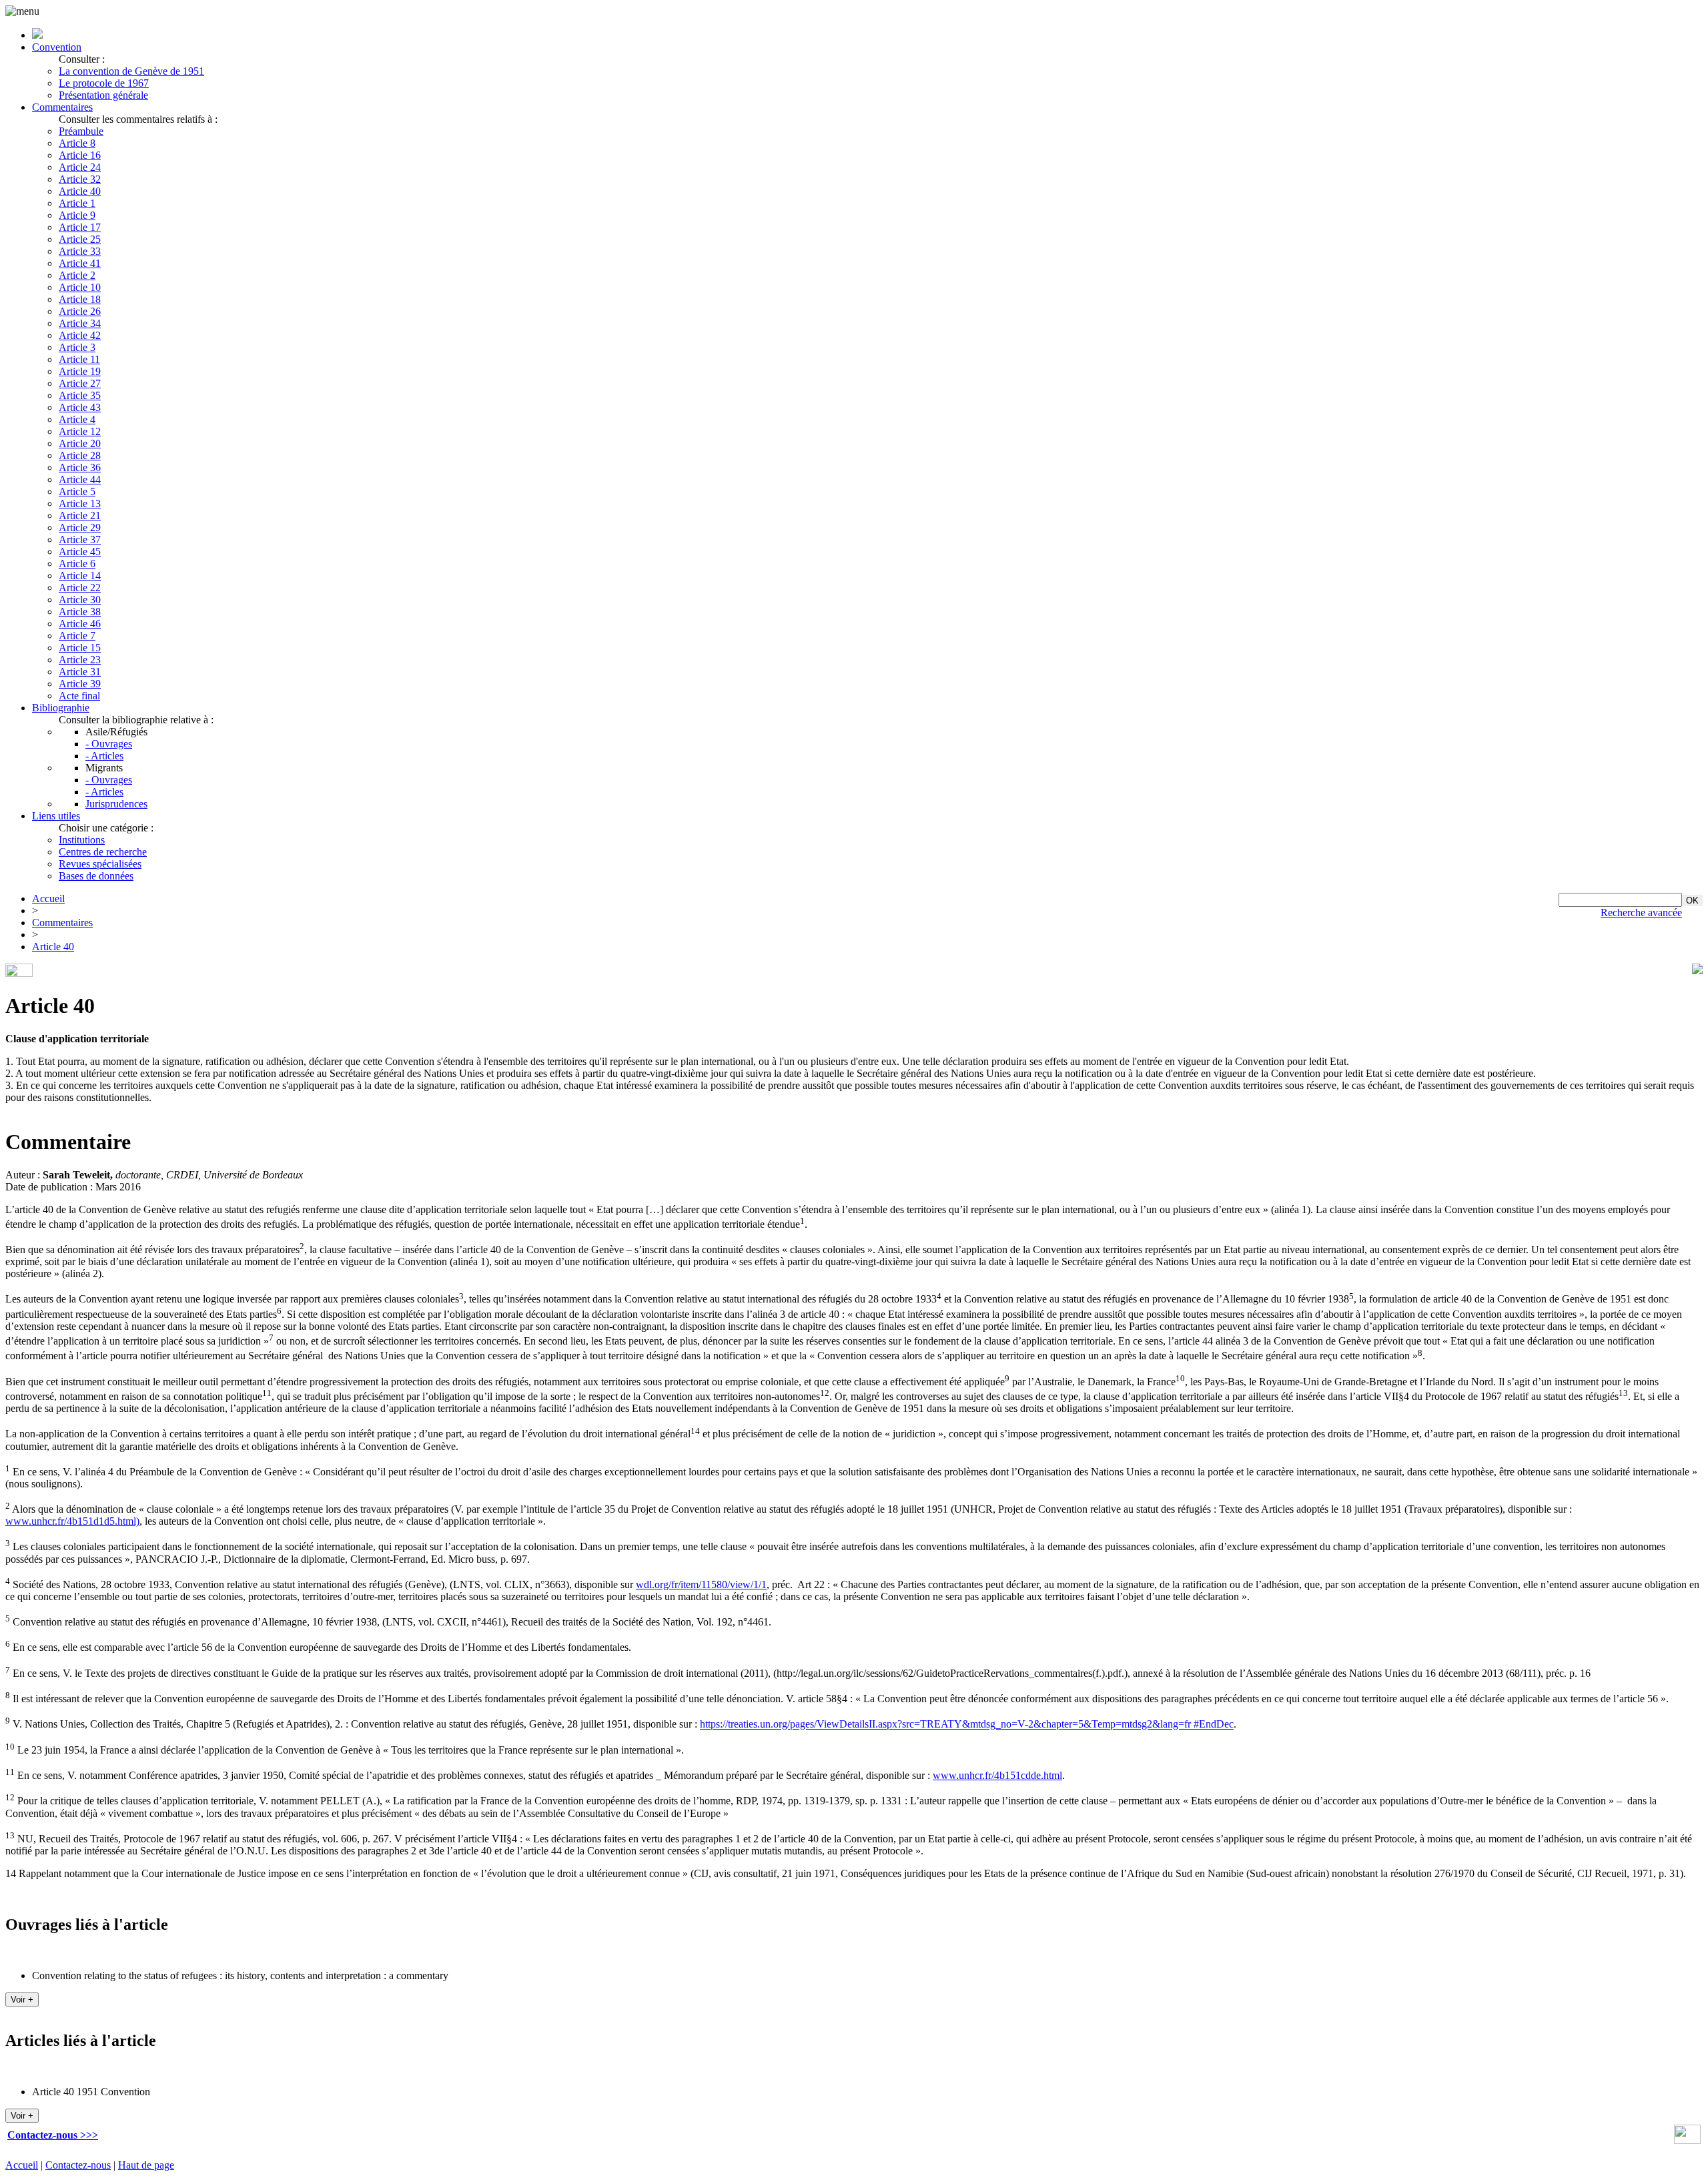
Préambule (81, 131)
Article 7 (77, 636)
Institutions (82, 840)
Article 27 (80, 383)
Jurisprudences (116, 804)
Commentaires (62, 107)
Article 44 (80, 479)
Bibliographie (61, 708)
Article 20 (80, 443)
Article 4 (77, 419)
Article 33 (80, 251)
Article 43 (80, 407)
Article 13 (80, 503)
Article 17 (80, 227)
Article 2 (77, 275)
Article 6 (77, 564)
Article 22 (80, 588)
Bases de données (96, 876)
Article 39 (80, 684)
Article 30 (80, 600)
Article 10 (80, 287)
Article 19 (80, 371)
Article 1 (77, 203)
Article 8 (77, 143)
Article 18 (80, 299)
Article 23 (80, 660)
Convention (57, 47)
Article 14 (80, 576)
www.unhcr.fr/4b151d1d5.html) (72, 1521)
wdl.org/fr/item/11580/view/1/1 (701, 1584)
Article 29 (80, 527)
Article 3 (77, 347)
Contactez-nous (78, 2165)
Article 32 (80, 179)
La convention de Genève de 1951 (131, 71)
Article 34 (80, 323)
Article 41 (80, 263)
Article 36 (80, 467)
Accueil (48, 898)
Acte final (79, 696)
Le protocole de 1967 (104, 83)
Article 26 (80, 311)
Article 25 (80, 239)
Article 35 (80, 395)
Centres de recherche (103, 852)
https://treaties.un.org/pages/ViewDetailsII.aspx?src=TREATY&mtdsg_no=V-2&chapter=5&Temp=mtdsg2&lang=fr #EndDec (967, 1725)
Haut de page (146, 2165)
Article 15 (80, 648)
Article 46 (80, 624)
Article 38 (80, 612)
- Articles (104, 756)
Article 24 (80, 167)
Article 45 (80, 552)
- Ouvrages (109, 744)
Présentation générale (103, 95)
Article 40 (80, 191)
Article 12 (80, 431)
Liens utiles (56, 816)
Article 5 (77, 491)
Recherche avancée (1641, 913)
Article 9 (77, 215)
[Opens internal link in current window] (1687, 2140)
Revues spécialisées (100, 864)
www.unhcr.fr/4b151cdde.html (997, 1775)
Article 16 (80, 155)
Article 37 (80, 539)
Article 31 (80, 672)
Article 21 (80, 515)
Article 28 (80, 455)
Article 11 (79, 359)
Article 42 (80, 335)
